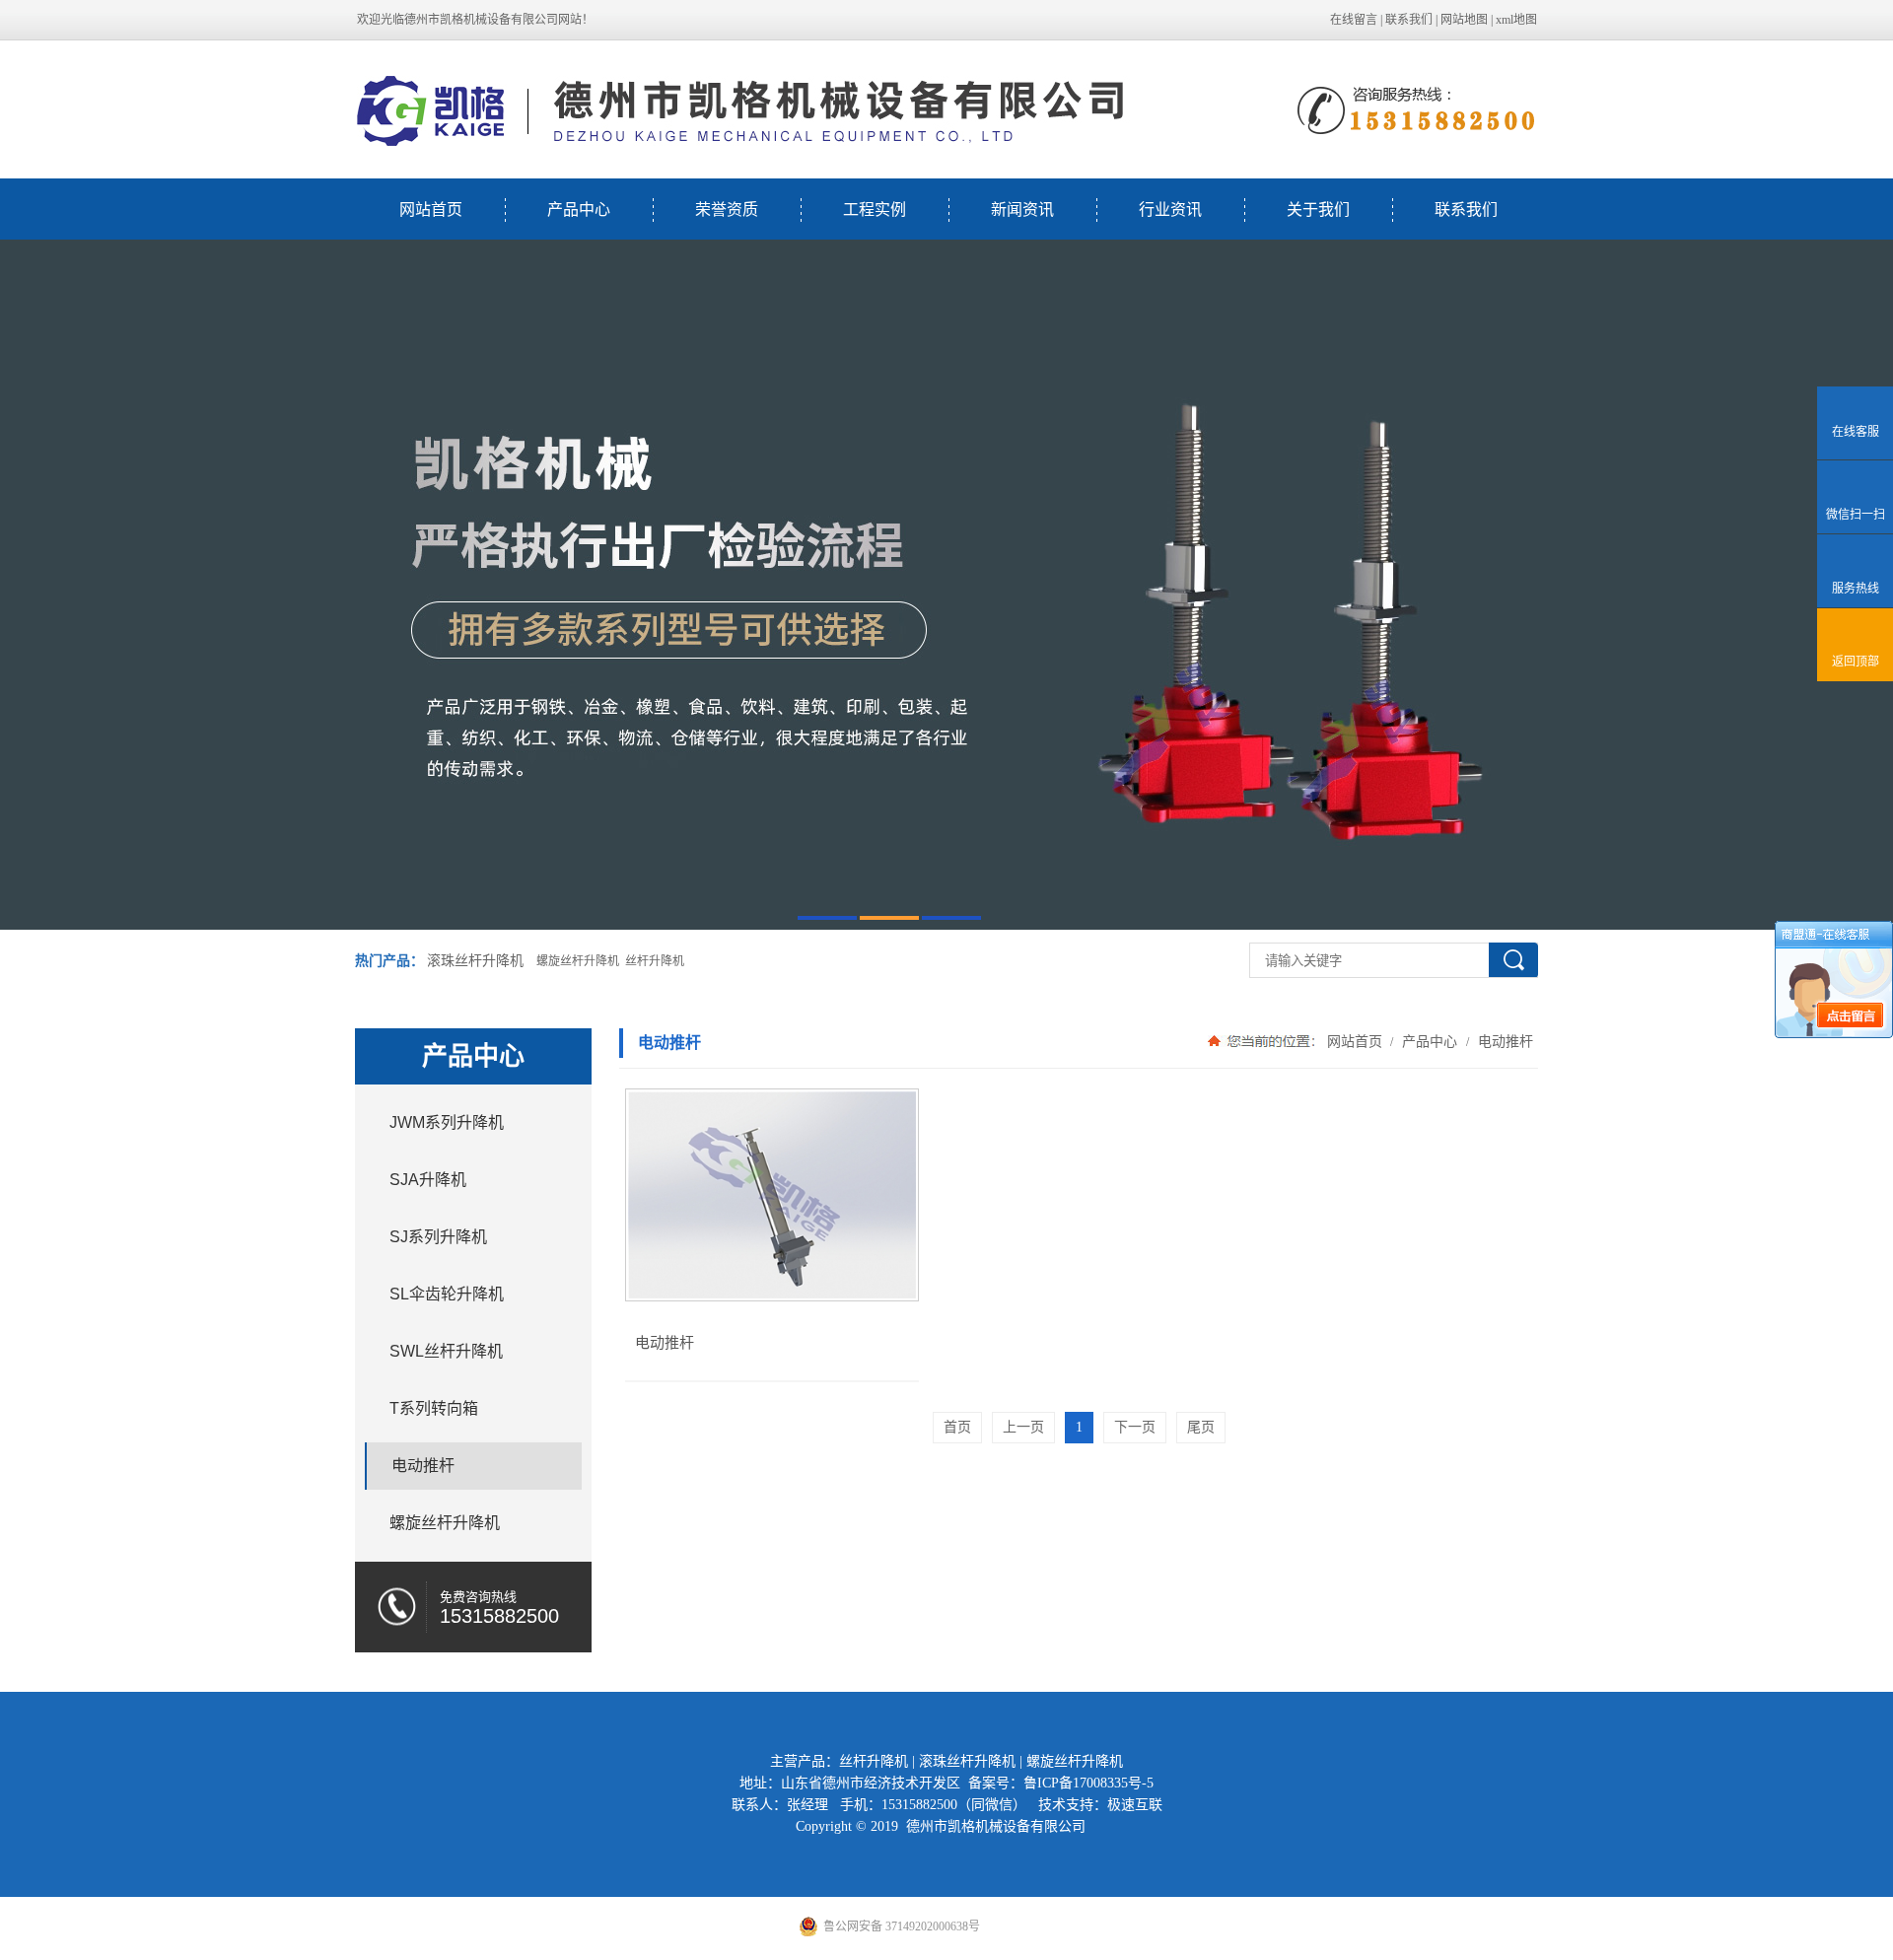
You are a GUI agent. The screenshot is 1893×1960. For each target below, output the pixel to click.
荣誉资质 (727, 210)
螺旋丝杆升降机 (1075, 1761)
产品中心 (579, 210)
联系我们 (1409, 20)
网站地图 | (1468, 20)
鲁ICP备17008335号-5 (1088, 1783)
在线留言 (1354, 20)
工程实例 (875, 210)
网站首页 (431, 210)
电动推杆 (1504, 1041)
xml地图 (1516, 20)
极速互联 (1135, 1805)
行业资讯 (1170, 210)
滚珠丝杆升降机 (475, 961)
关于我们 (1318, 210)
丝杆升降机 (874, 1761)
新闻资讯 (1022, 210)
